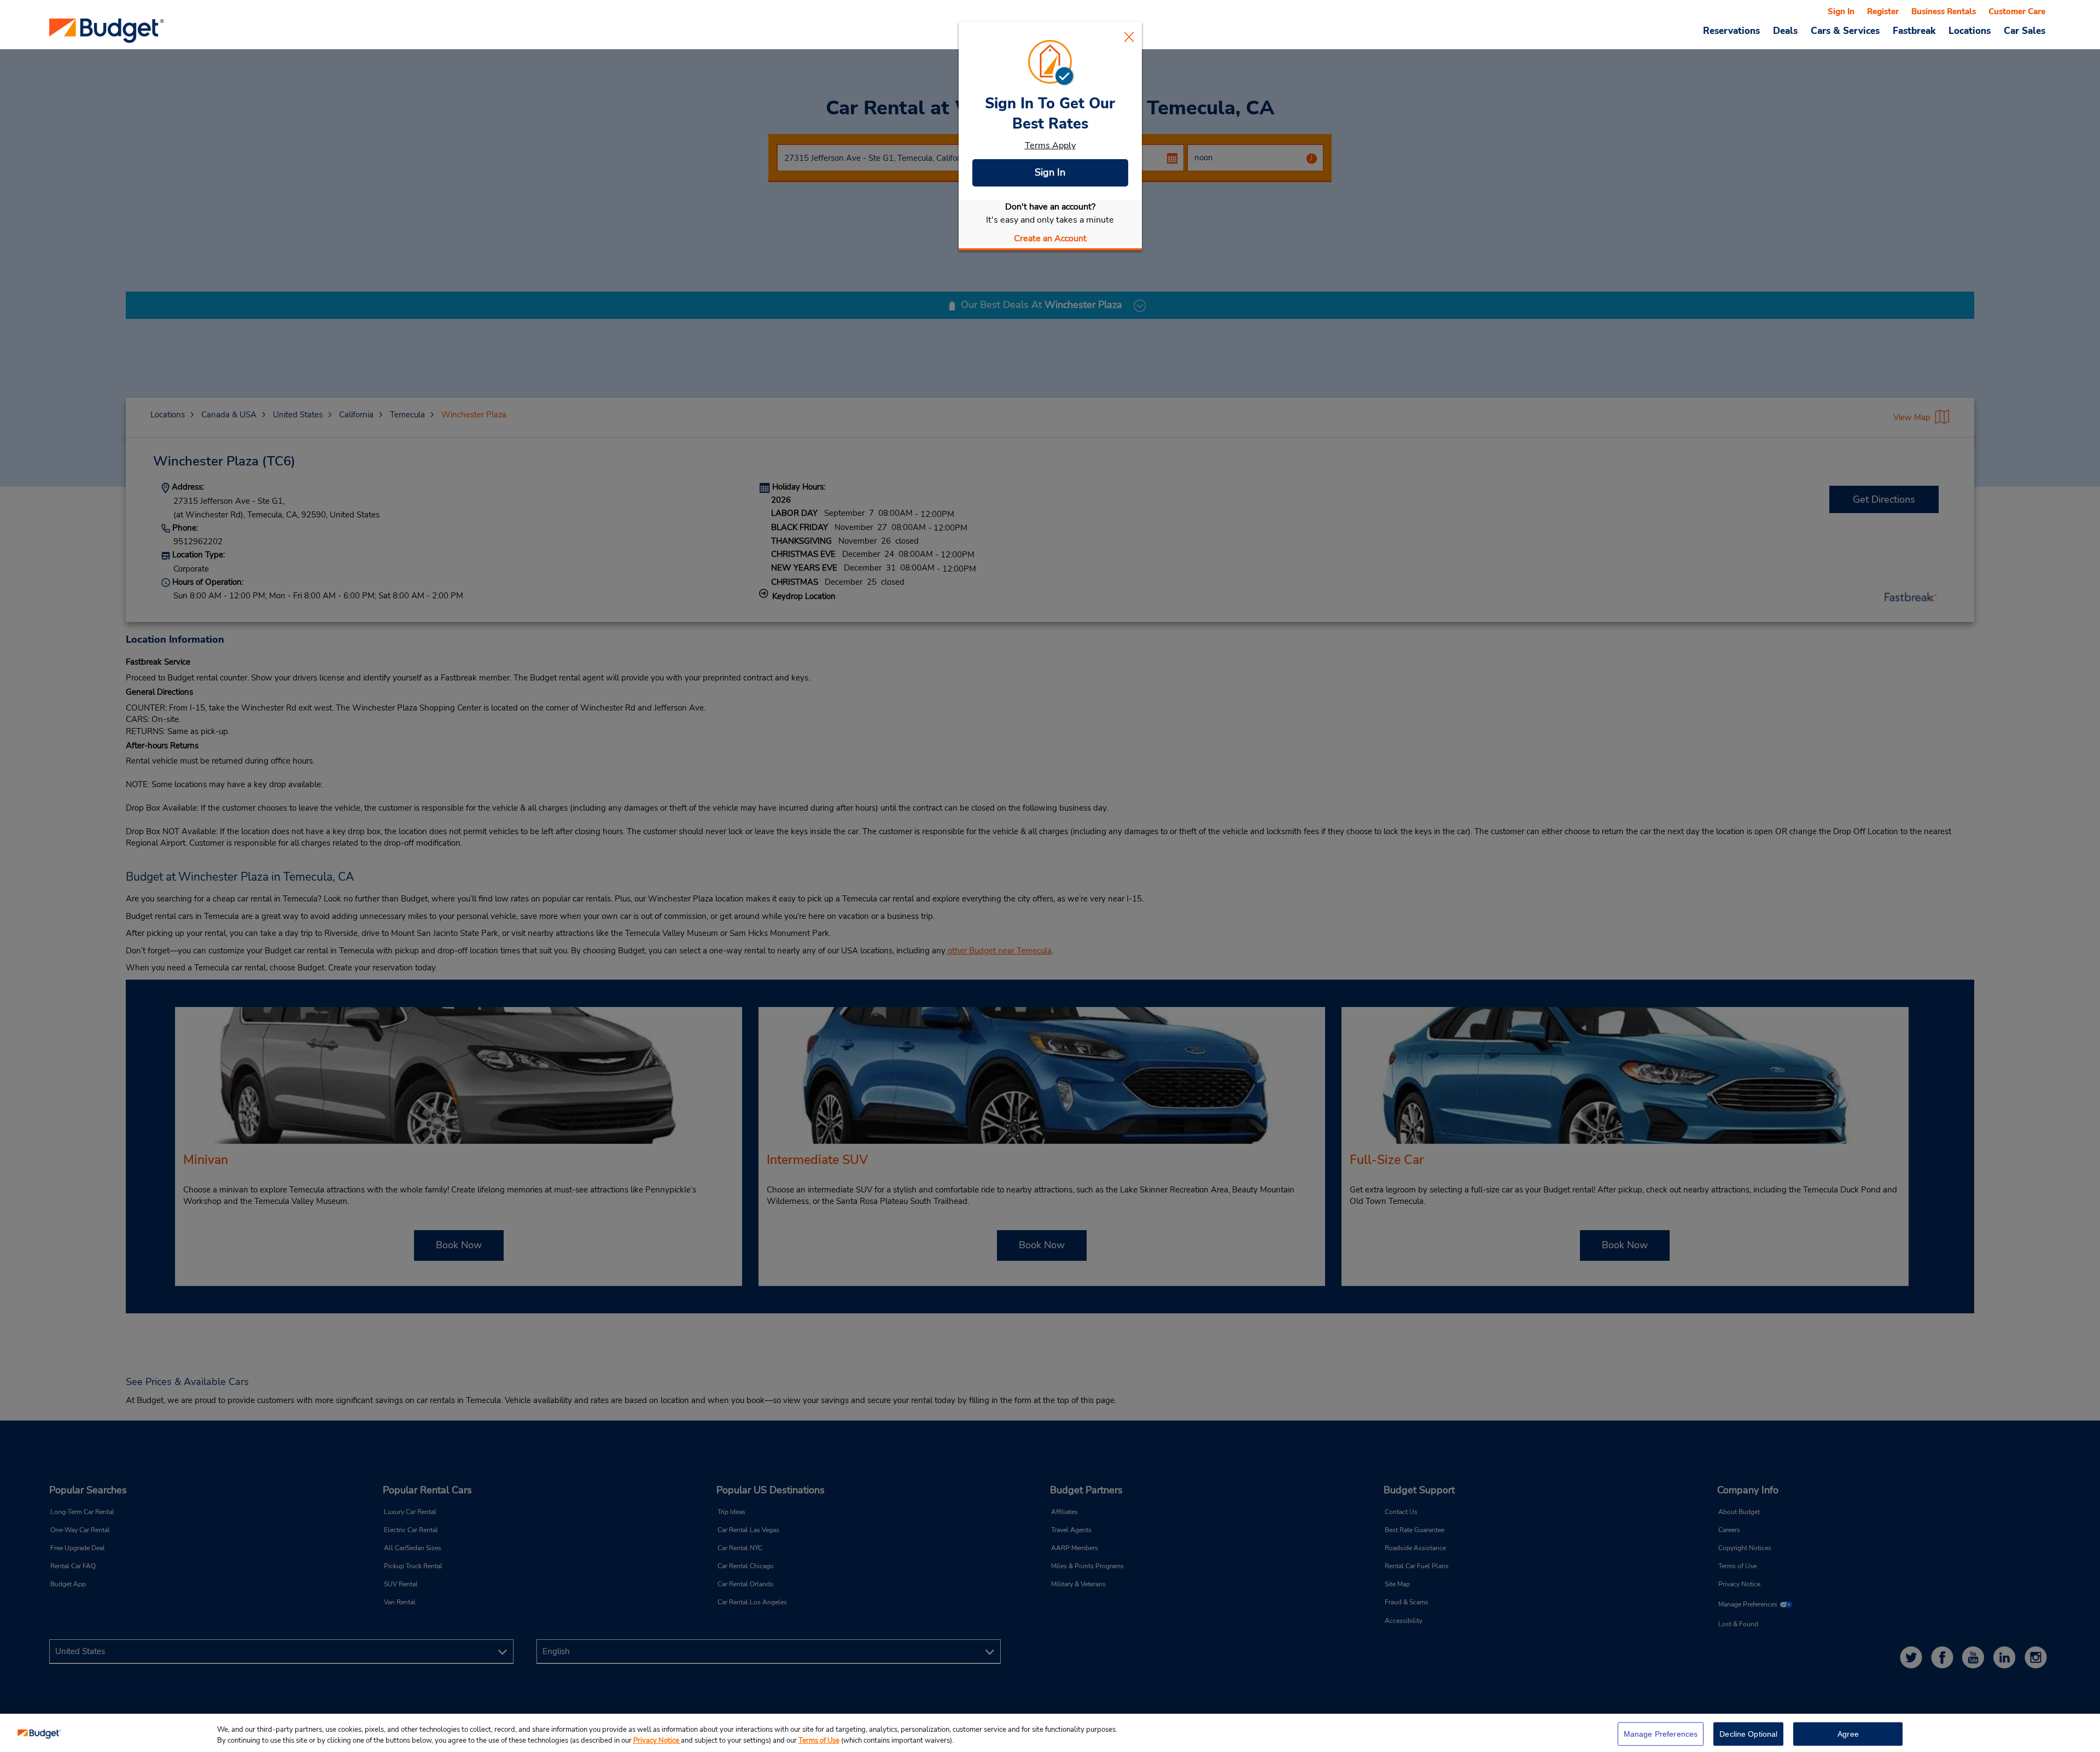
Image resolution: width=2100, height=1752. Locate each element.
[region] (1050, 1733)
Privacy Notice (657, 1741)
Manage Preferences (1661, 1734)
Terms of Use (819, 1741)
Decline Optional (1748, 1734)
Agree (1848, 1734)
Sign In (1050, 172)
